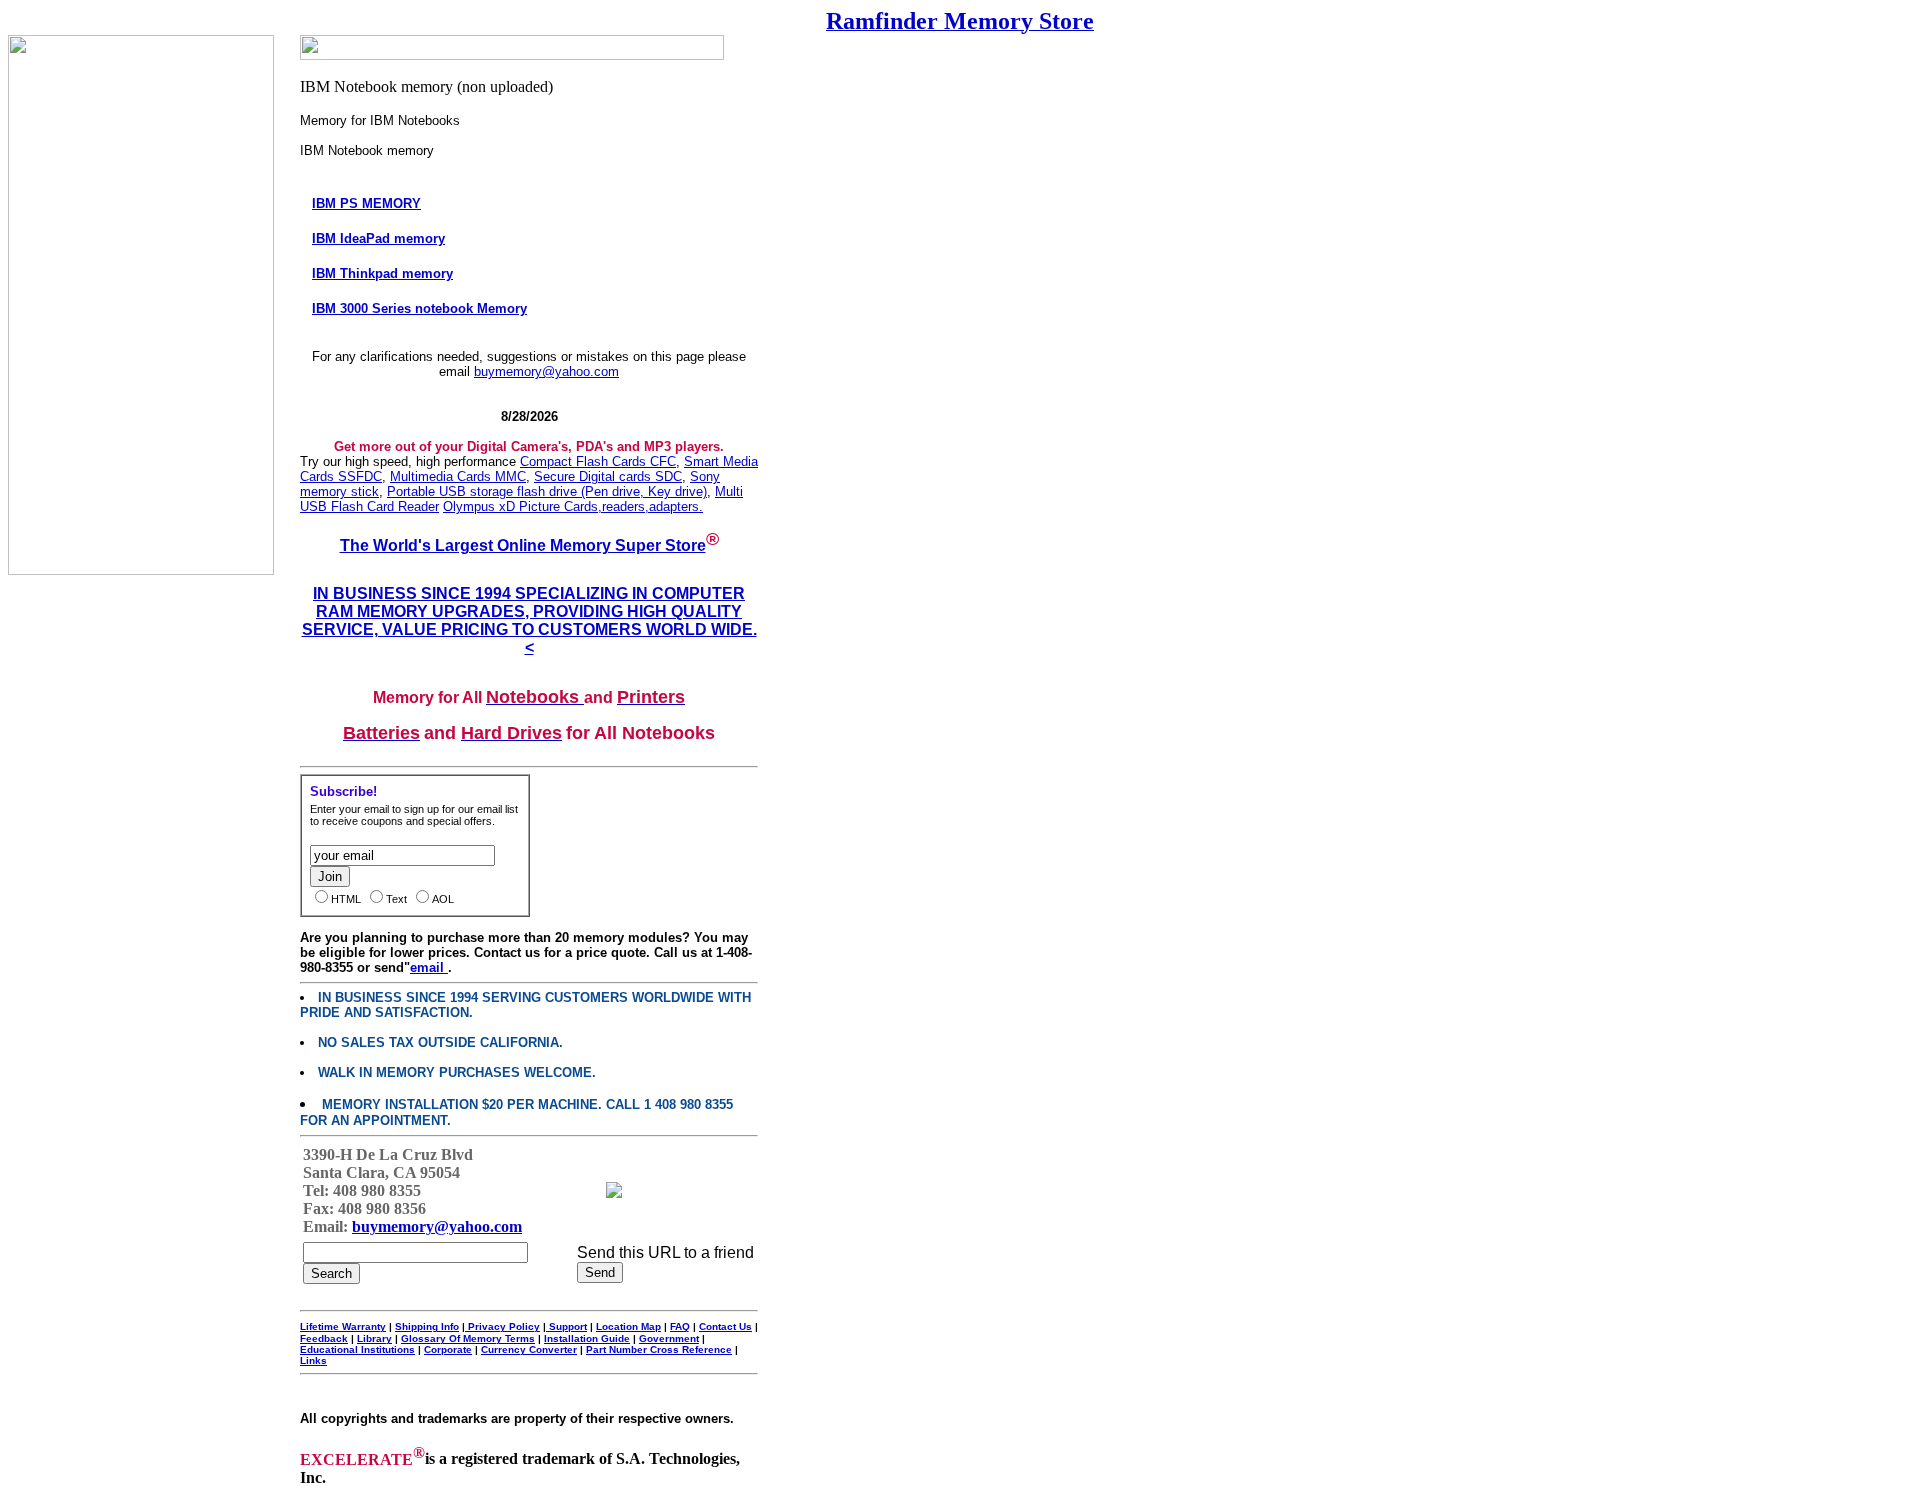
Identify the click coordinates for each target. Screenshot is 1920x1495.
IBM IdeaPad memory (378, 238)
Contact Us (725, 1326)
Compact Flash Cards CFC (598, 461)
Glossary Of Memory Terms (468, 1338)
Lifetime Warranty (343, 1326)
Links (313, 1360)
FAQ (680, 1326)
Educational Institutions (357, 1349)
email (429, 967)
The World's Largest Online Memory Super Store (523, 545)
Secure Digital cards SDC (608, 476)
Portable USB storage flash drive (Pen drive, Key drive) (547, 491)
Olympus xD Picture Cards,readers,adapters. (573, 506)
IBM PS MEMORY (366, 203)
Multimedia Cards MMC (458, 476)
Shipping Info (427, 1326)
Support (566, 1326)
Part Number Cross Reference (659, 1349)
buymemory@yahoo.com (546, 371)
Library (374, 1338)
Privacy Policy (502, 1326)
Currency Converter (529, 1349)
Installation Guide (587, 1338)
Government (669, 1338)
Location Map (628, 1326)
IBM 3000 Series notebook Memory (419, 308)
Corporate (448, 1349)
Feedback (324, 1338)
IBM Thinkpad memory (382, 273)
